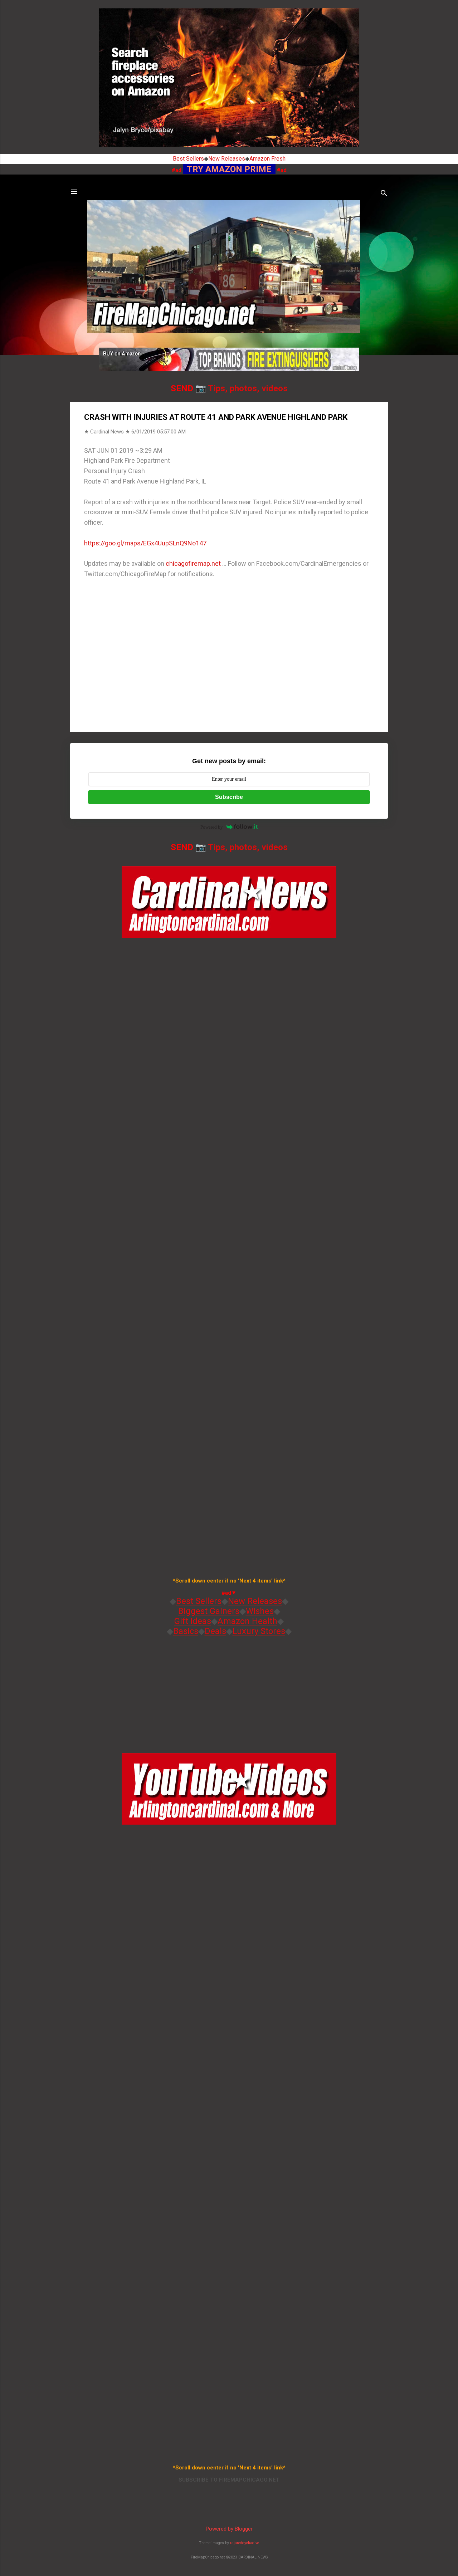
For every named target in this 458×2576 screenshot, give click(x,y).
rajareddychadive (245, 2543)
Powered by (212, 827)
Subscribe (229, 797)
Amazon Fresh (267, 159)
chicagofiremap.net (193, 563)
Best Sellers (188, 159)
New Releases (227, 159)
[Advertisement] (229, 666)
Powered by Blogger (229, 2529)
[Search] (384, 194)
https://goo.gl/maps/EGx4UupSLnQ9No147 (145, 543)
